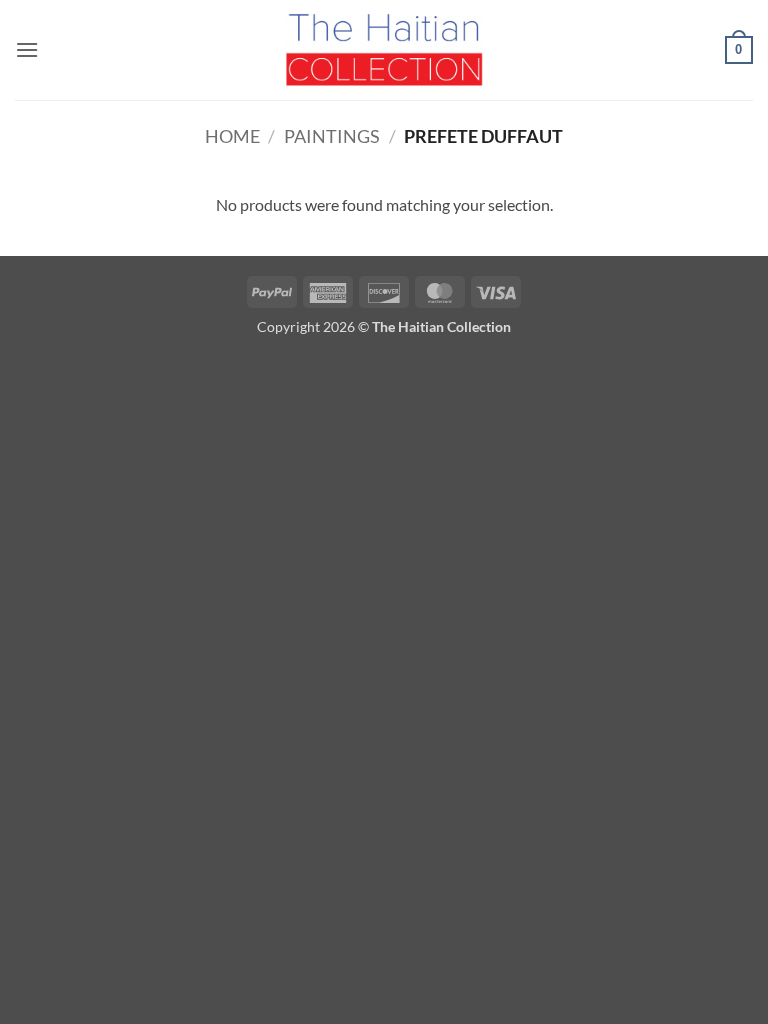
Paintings (332, 136)
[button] (27, 49)
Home (232, 136)
